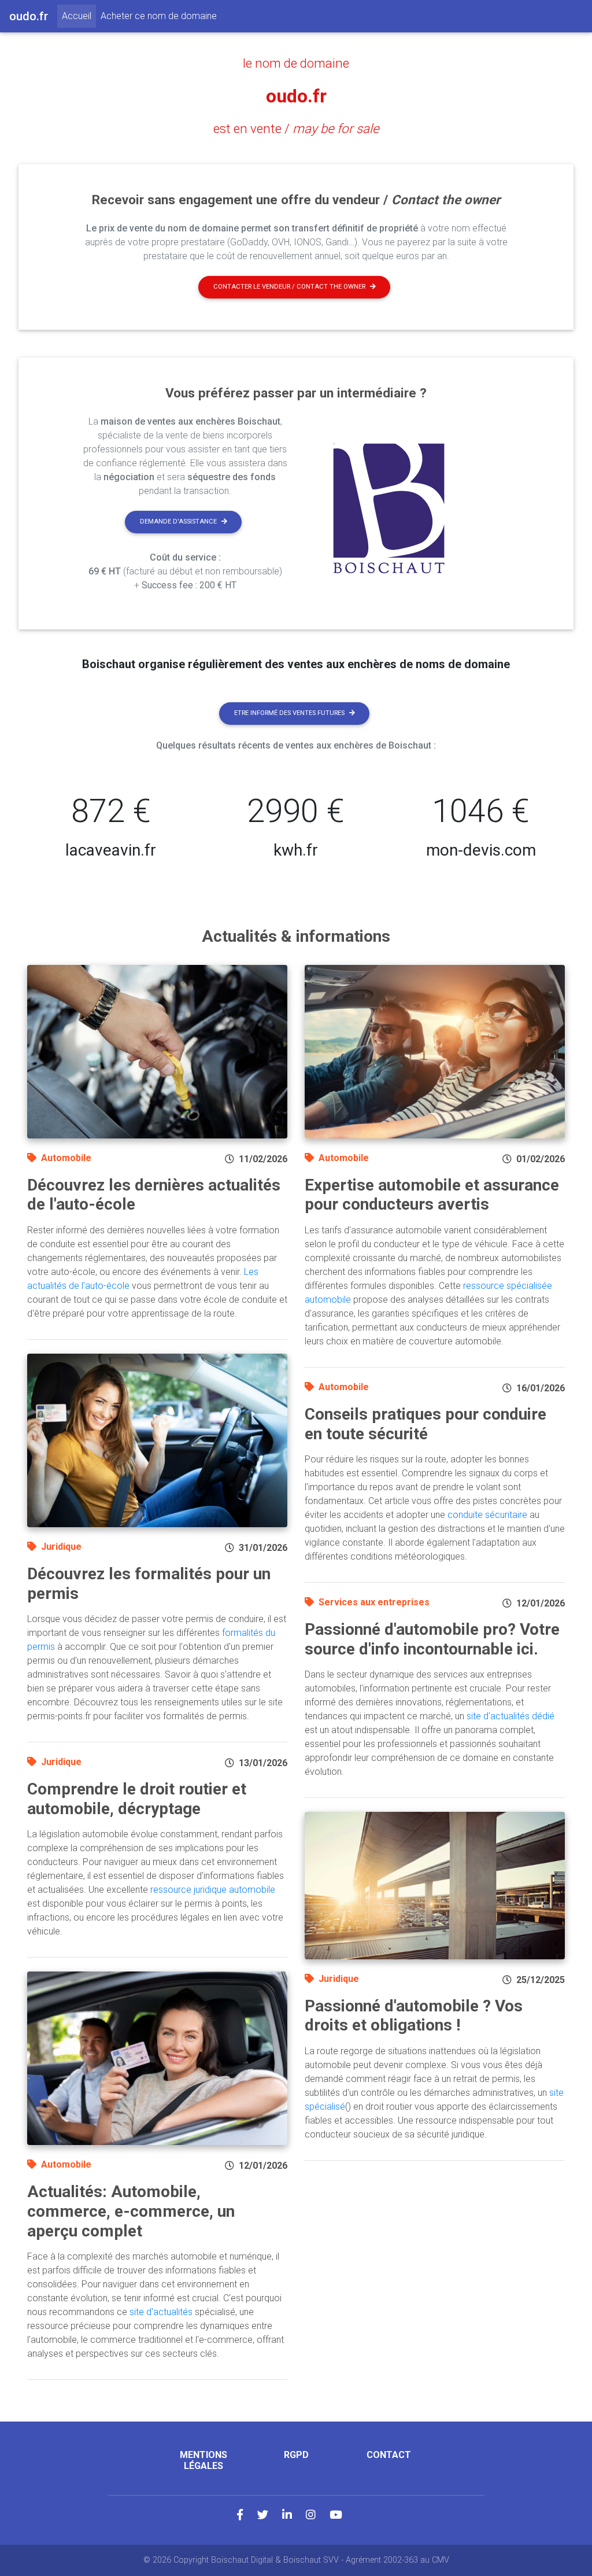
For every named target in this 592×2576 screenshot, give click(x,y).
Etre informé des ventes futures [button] (289, 713)
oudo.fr (296, 96)
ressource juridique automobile (213, 1890)
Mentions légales (203, 2460)
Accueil (79, 16)
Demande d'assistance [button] (178, 522)
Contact (389, 2455)
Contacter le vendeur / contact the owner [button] (289, 287)
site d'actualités (161, 2312)
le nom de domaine (296, 63)
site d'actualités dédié (510, 1716)
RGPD (296, 2455)
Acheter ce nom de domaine (159, 16)
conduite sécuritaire (487, 1515)
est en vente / (296, 128)
